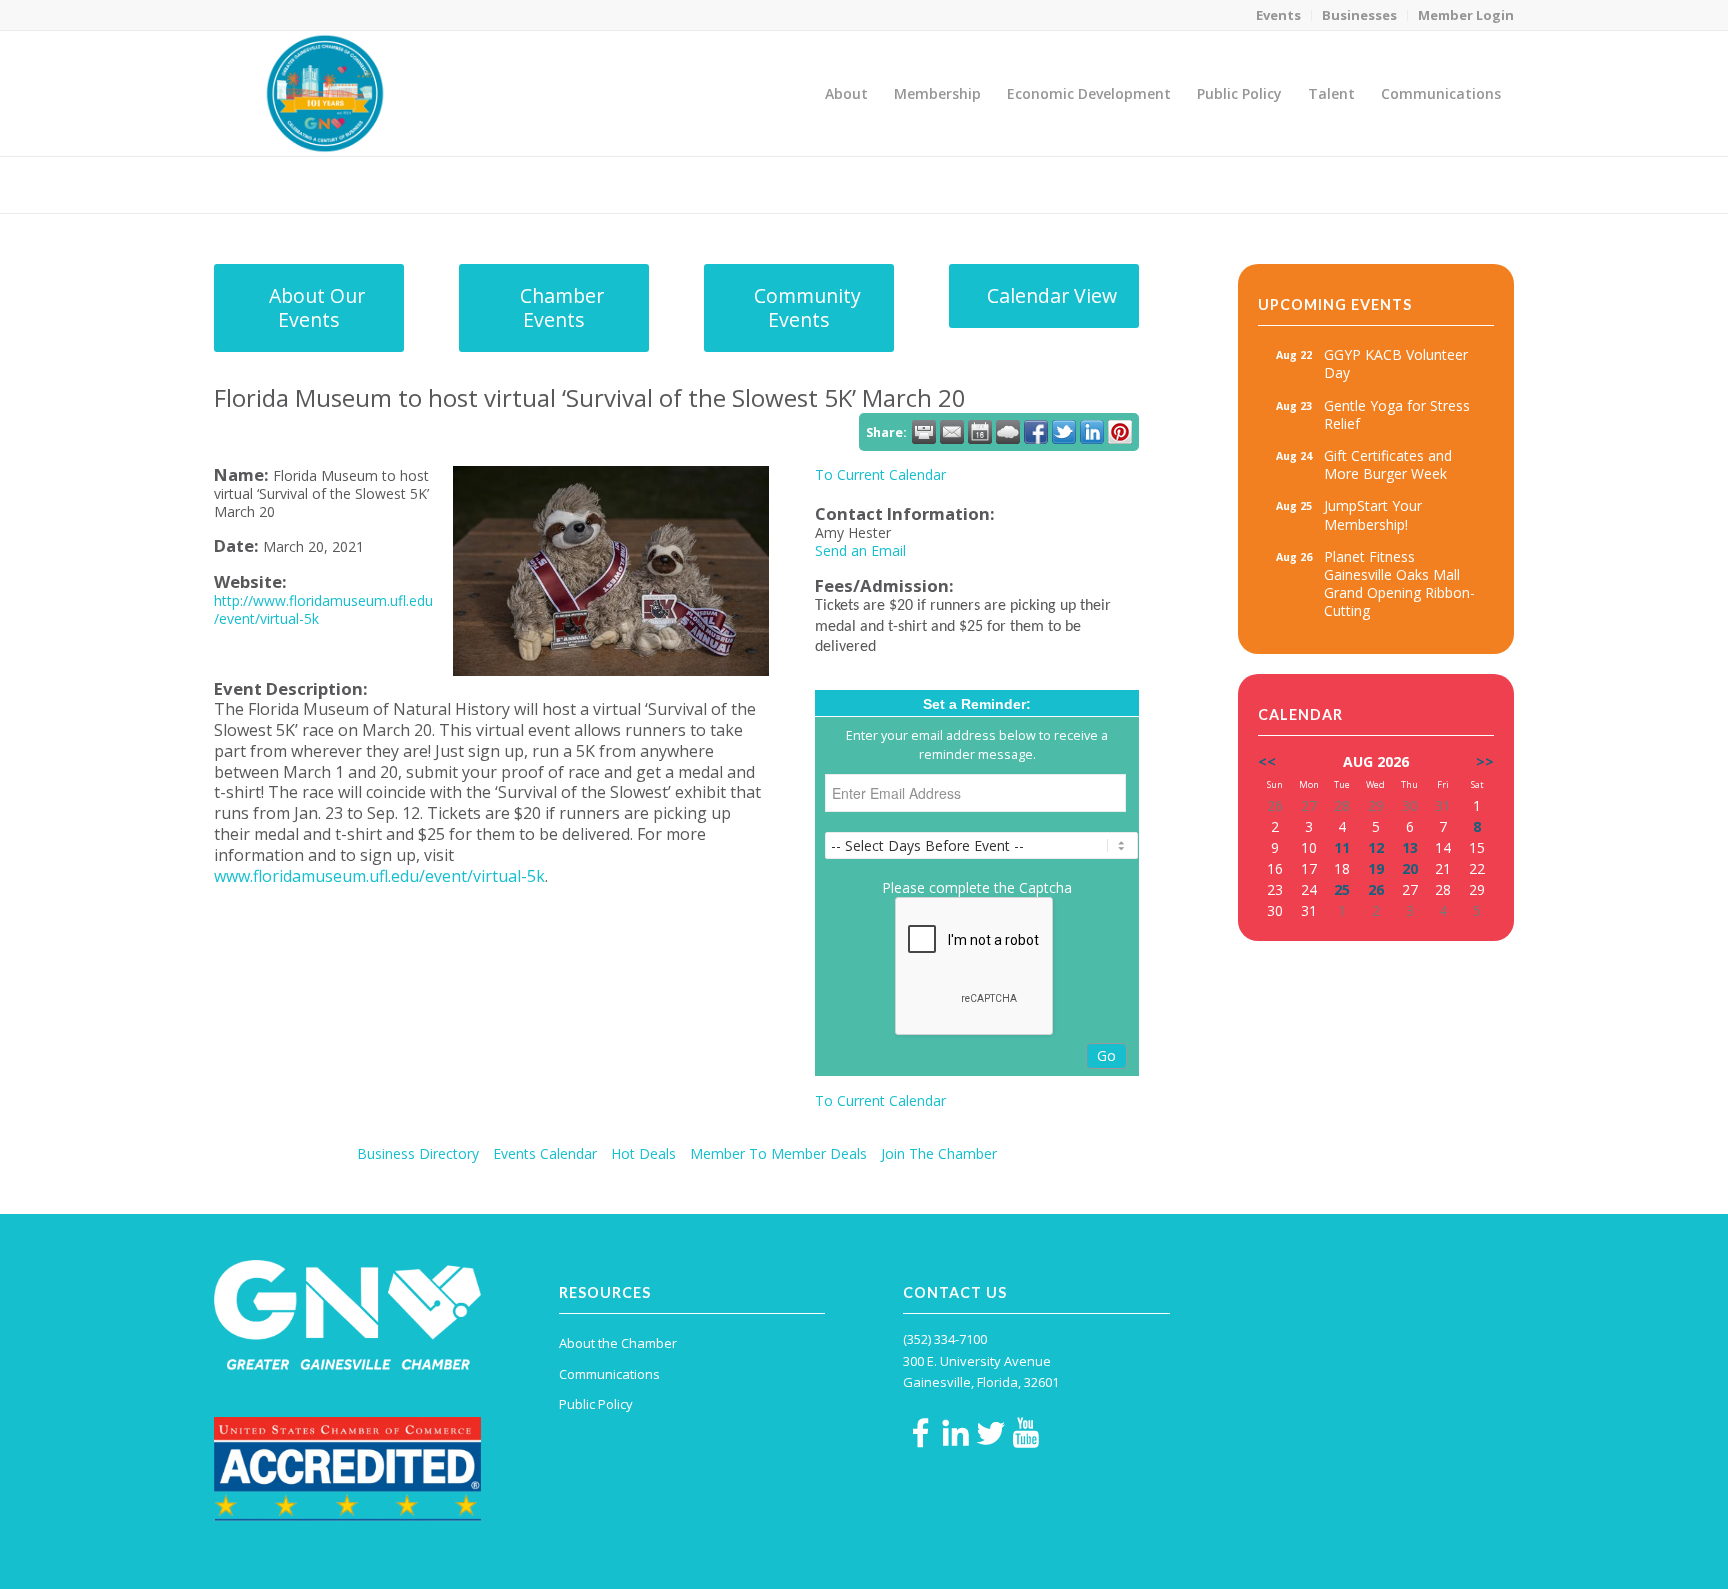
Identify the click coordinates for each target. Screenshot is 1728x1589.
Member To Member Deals (778, 1153)
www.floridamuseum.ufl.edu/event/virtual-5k (379, 876)
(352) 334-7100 (945, 1339)
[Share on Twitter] (1064, 432)
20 (1410, 868)
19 (1376, 868)
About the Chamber (618, 1343)
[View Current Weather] (1008, 432)
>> (1485, 761)
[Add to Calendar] (980, 432)
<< (1267, 761)
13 (1410, 847)
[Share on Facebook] (1036, 432)
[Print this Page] (924, 432)
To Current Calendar (880, 474)
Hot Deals (643, 1153)
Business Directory (418, 1153)
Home (1375, 184)
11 (1342, 847)
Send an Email (860, 550)
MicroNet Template (283, 183)
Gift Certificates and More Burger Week (1388, 464)
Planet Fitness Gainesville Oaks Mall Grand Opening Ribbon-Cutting (1399, 584)
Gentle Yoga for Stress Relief (1397, 414)
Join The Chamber (939, 1153)
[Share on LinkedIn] (1092, 432)
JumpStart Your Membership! (1373, 514)
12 (1376, 847)
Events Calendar (545, 1153)
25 (1342, 889)
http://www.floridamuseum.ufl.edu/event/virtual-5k (323, 609)
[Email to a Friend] (952, 432)
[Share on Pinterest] (1120, 432)
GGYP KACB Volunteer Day (1396, 363)
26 (1376, 889)
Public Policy (596, 1404)
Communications (609, 1374)
